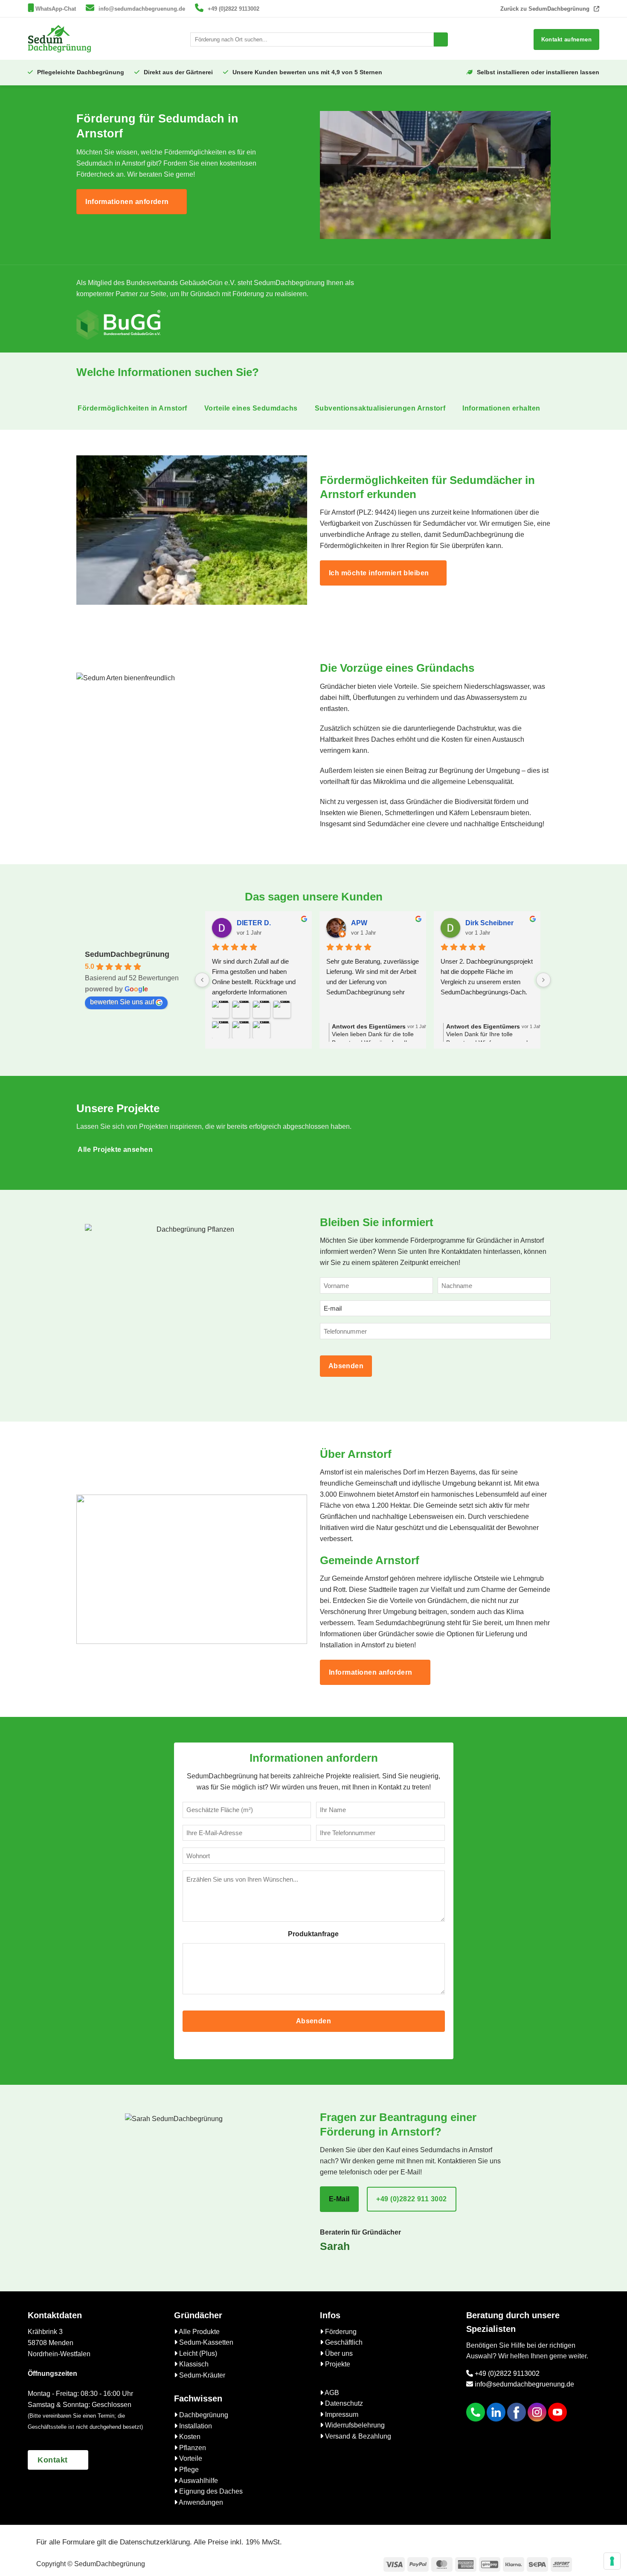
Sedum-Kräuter (201, 2375)
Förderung (340, 2332)
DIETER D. (254, 923)
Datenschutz (343, 2403)
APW (359, 923)
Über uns (338, 2353)
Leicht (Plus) (197, 2353)
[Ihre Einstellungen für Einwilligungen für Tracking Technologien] (612, 2561)
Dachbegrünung (203, 2415)
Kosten (189, 2437)
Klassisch (193, 2364)
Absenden (346, 1366)
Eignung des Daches (210, 2491)
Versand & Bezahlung (357, 2436)
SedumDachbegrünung (127, 954)
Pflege (188, 2470)
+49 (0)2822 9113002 (234, 9)
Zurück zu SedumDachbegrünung (545, 9)
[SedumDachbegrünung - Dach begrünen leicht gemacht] (60, 39)
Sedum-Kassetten (205, 2342)
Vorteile (190, 2458)
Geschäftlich (343, 2342)
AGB (331, 2393)
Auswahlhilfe (198, 2481)
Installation (195, 2426)
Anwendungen (200, 2502)
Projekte (337, 2364)
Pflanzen (192, 2448)
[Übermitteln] (441, 40)
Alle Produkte (199, 2332)
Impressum (341, 2414)
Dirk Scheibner (489, 923)
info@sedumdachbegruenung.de (142, 9)
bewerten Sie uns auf (122, 1002)
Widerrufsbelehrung (354, 2425)
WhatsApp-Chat (56, 9)
